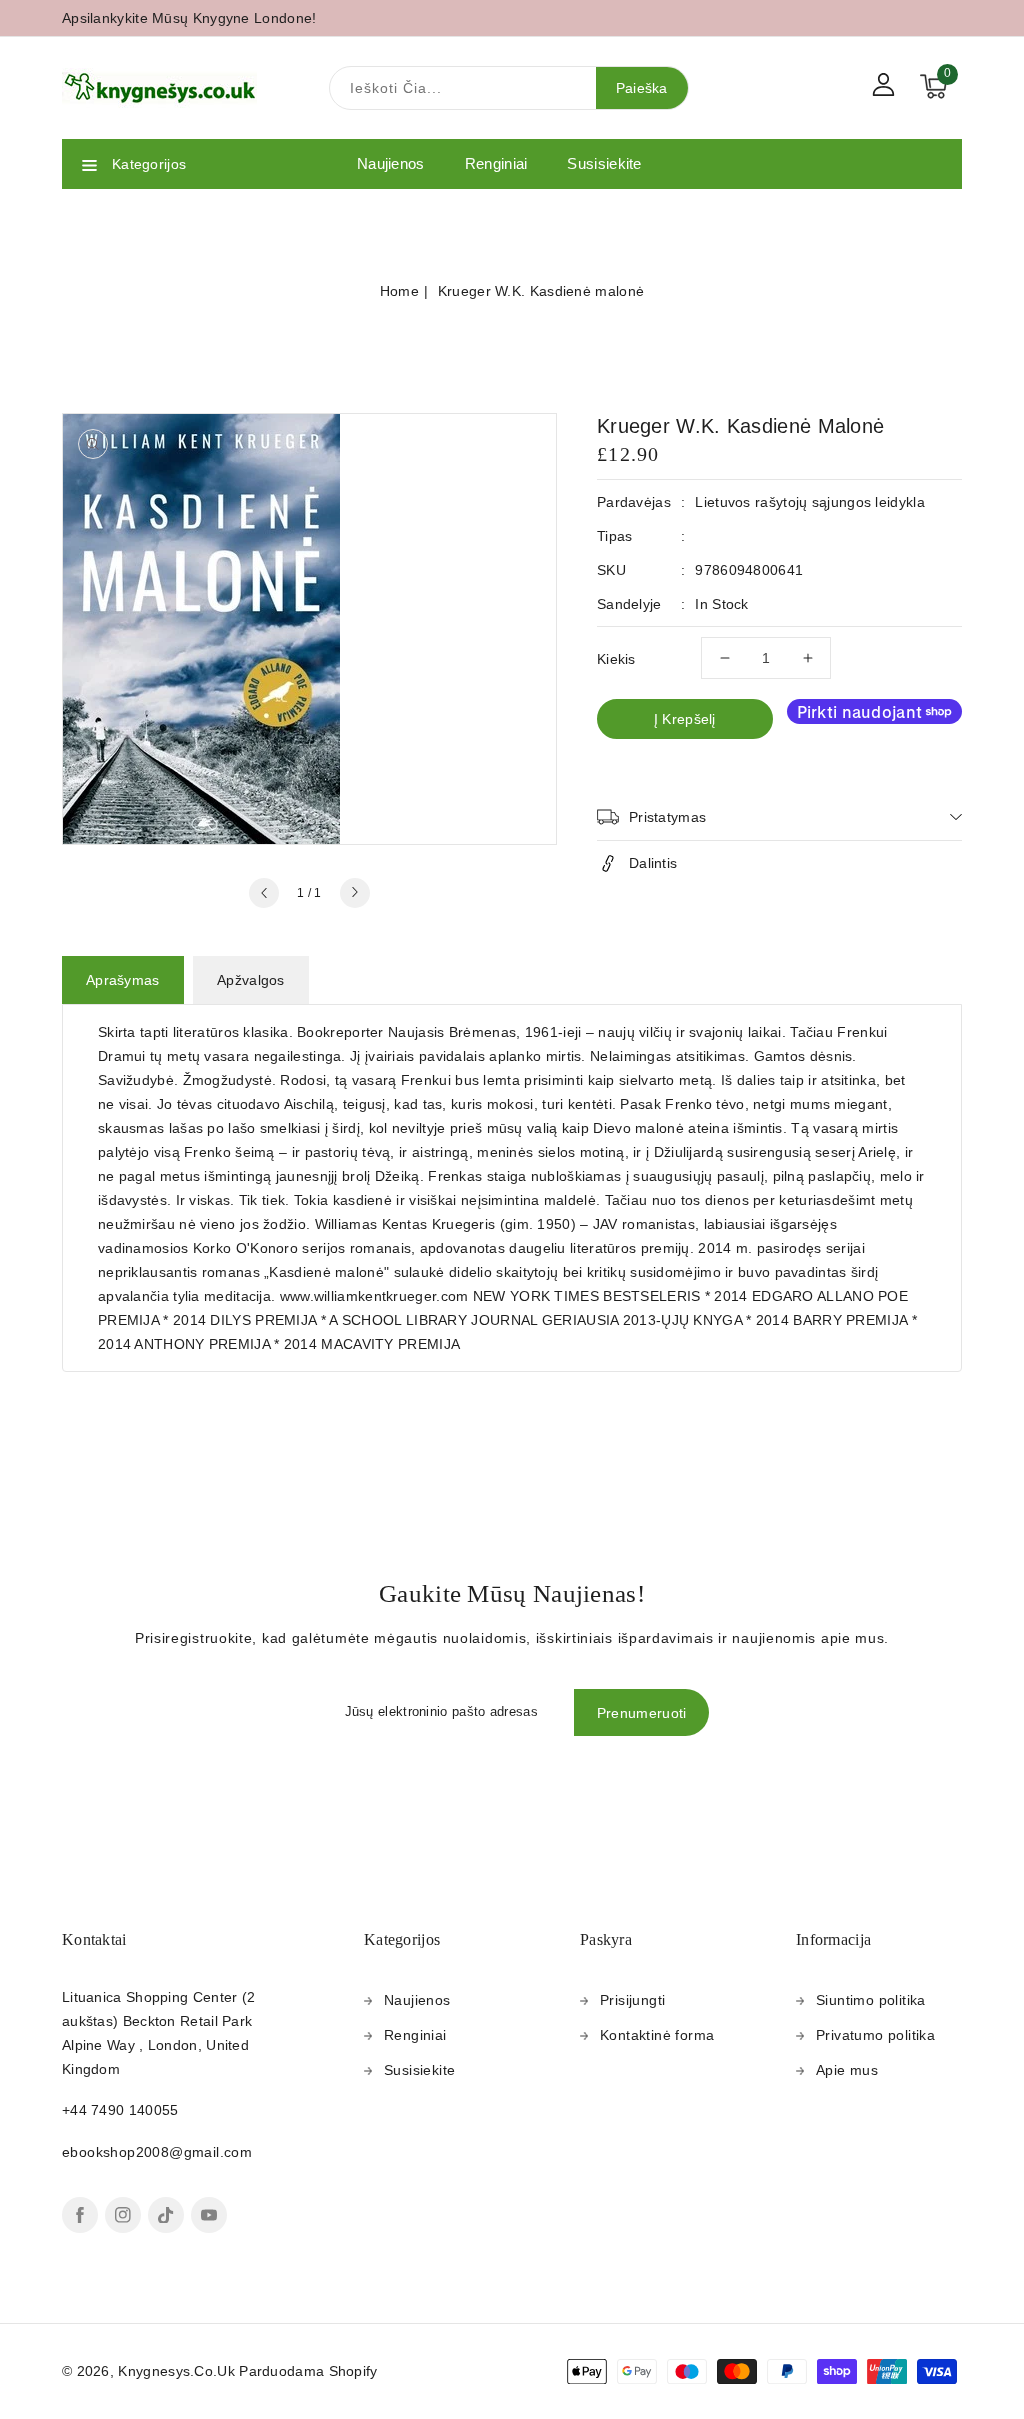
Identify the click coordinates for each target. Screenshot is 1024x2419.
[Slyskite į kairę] (264, 893)
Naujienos (417, 2000)
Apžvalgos (251, 980)
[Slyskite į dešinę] (355, 893)
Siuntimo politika (871, 2000)
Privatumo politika (875, 2035)
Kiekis (616, 659)
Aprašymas (123, 980)
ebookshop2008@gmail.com (157, 2152)
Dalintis (653, 863)
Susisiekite (419, 2070)
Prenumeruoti (642, 1713)
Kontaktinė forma (657, 2035)
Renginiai (415, 2035)
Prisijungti (632, 2000)
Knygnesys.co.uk (176, 2371)
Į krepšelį (685, 719)
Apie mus (847, 2070)
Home (399, 291)
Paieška (642, 88)
